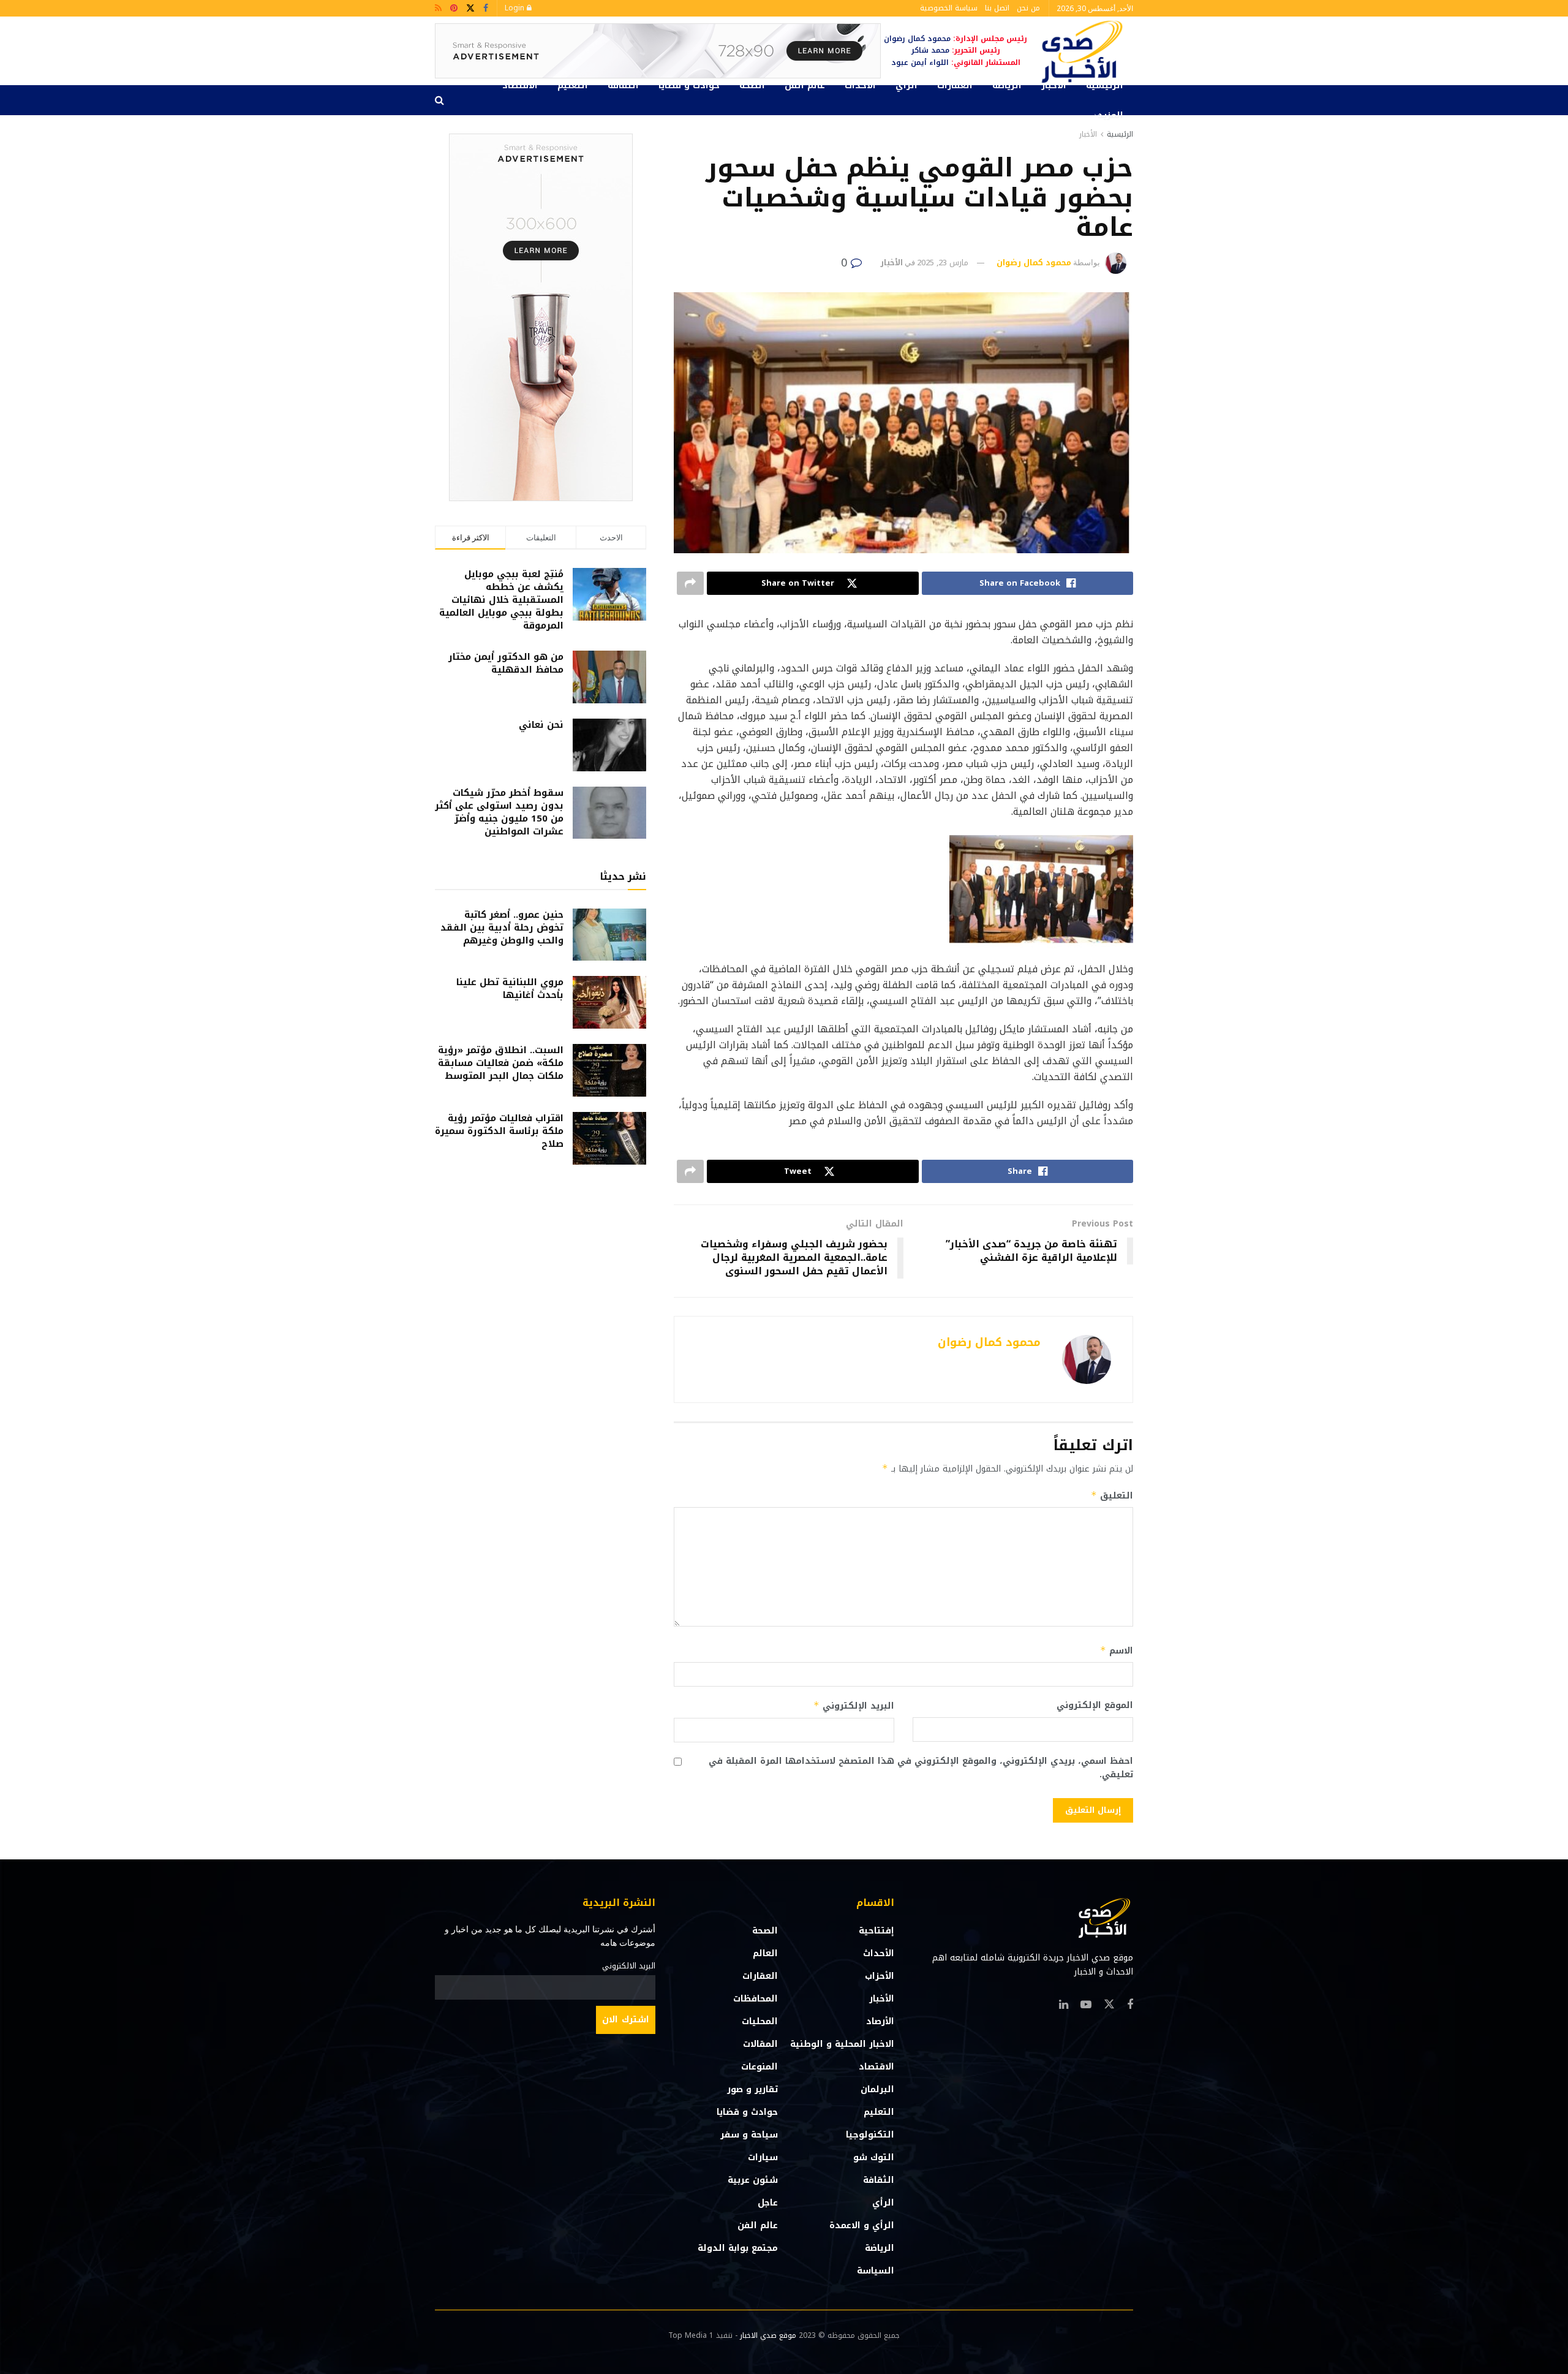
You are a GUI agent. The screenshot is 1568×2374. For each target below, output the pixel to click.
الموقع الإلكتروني (1095, 1706)
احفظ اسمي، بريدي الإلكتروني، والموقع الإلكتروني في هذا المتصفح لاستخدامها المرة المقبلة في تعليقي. (921, 1768)
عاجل (768, 2203)
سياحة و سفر (749, 2135)
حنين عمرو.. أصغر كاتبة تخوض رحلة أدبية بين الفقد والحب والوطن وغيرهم (502, 928)
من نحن (1028, 8)
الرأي (907, 85)
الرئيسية (1105, 85)
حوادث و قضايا (689, 85)
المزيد (1110, 115)
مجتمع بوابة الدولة (738, 2248)
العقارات (955, 85)
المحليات (760, 2021)
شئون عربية (753, 2180)
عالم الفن (805, 85)
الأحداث (860, 85)
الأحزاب (880, 1976)
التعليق (1112, 1496)
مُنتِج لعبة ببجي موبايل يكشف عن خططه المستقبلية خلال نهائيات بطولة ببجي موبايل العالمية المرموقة (501, 600)
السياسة (876, 2271)
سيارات (763, 2157)
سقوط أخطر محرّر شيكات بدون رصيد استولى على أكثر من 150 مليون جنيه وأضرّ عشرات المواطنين (499, 812)
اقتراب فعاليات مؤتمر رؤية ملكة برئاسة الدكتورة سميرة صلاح (499, 1131)
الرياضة (1007, 85)
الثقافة (623, 85)
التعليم (573, 85)
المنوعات (759, 2067)
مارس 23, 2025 (943, 263)
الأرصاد (880, 2021)
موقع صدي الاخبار (768, 2335)
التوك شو (874, 2157)
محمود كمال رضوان (1034, 263)
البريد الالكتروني (629, 1966)
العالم (765, 1953)
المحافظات (756, 1999)
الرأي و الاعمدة (862, 2225)
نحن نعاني (541, 725)
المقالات (760, 2044)
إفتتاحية (876, 1931)
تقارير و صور (752, 2089)
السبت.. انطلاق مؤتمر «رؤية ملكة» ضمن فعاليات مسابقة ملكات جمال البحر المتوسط (501, 1063)
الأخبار (1054, 85)
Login (516, 8)
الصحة (752, 85)
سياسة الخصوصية (949, 8)
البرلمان (877, 2089)
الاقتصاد (520, 85)
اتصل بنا (997, 8)
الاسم (1117, 1651)
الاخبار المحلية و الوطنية (842, 2044)
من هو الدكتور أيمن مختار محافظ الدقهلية (506, 663)
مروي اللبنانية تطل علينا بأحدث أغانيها (510, 989)
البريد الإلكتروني (854, 1706)
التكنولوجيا (870, 2135)
